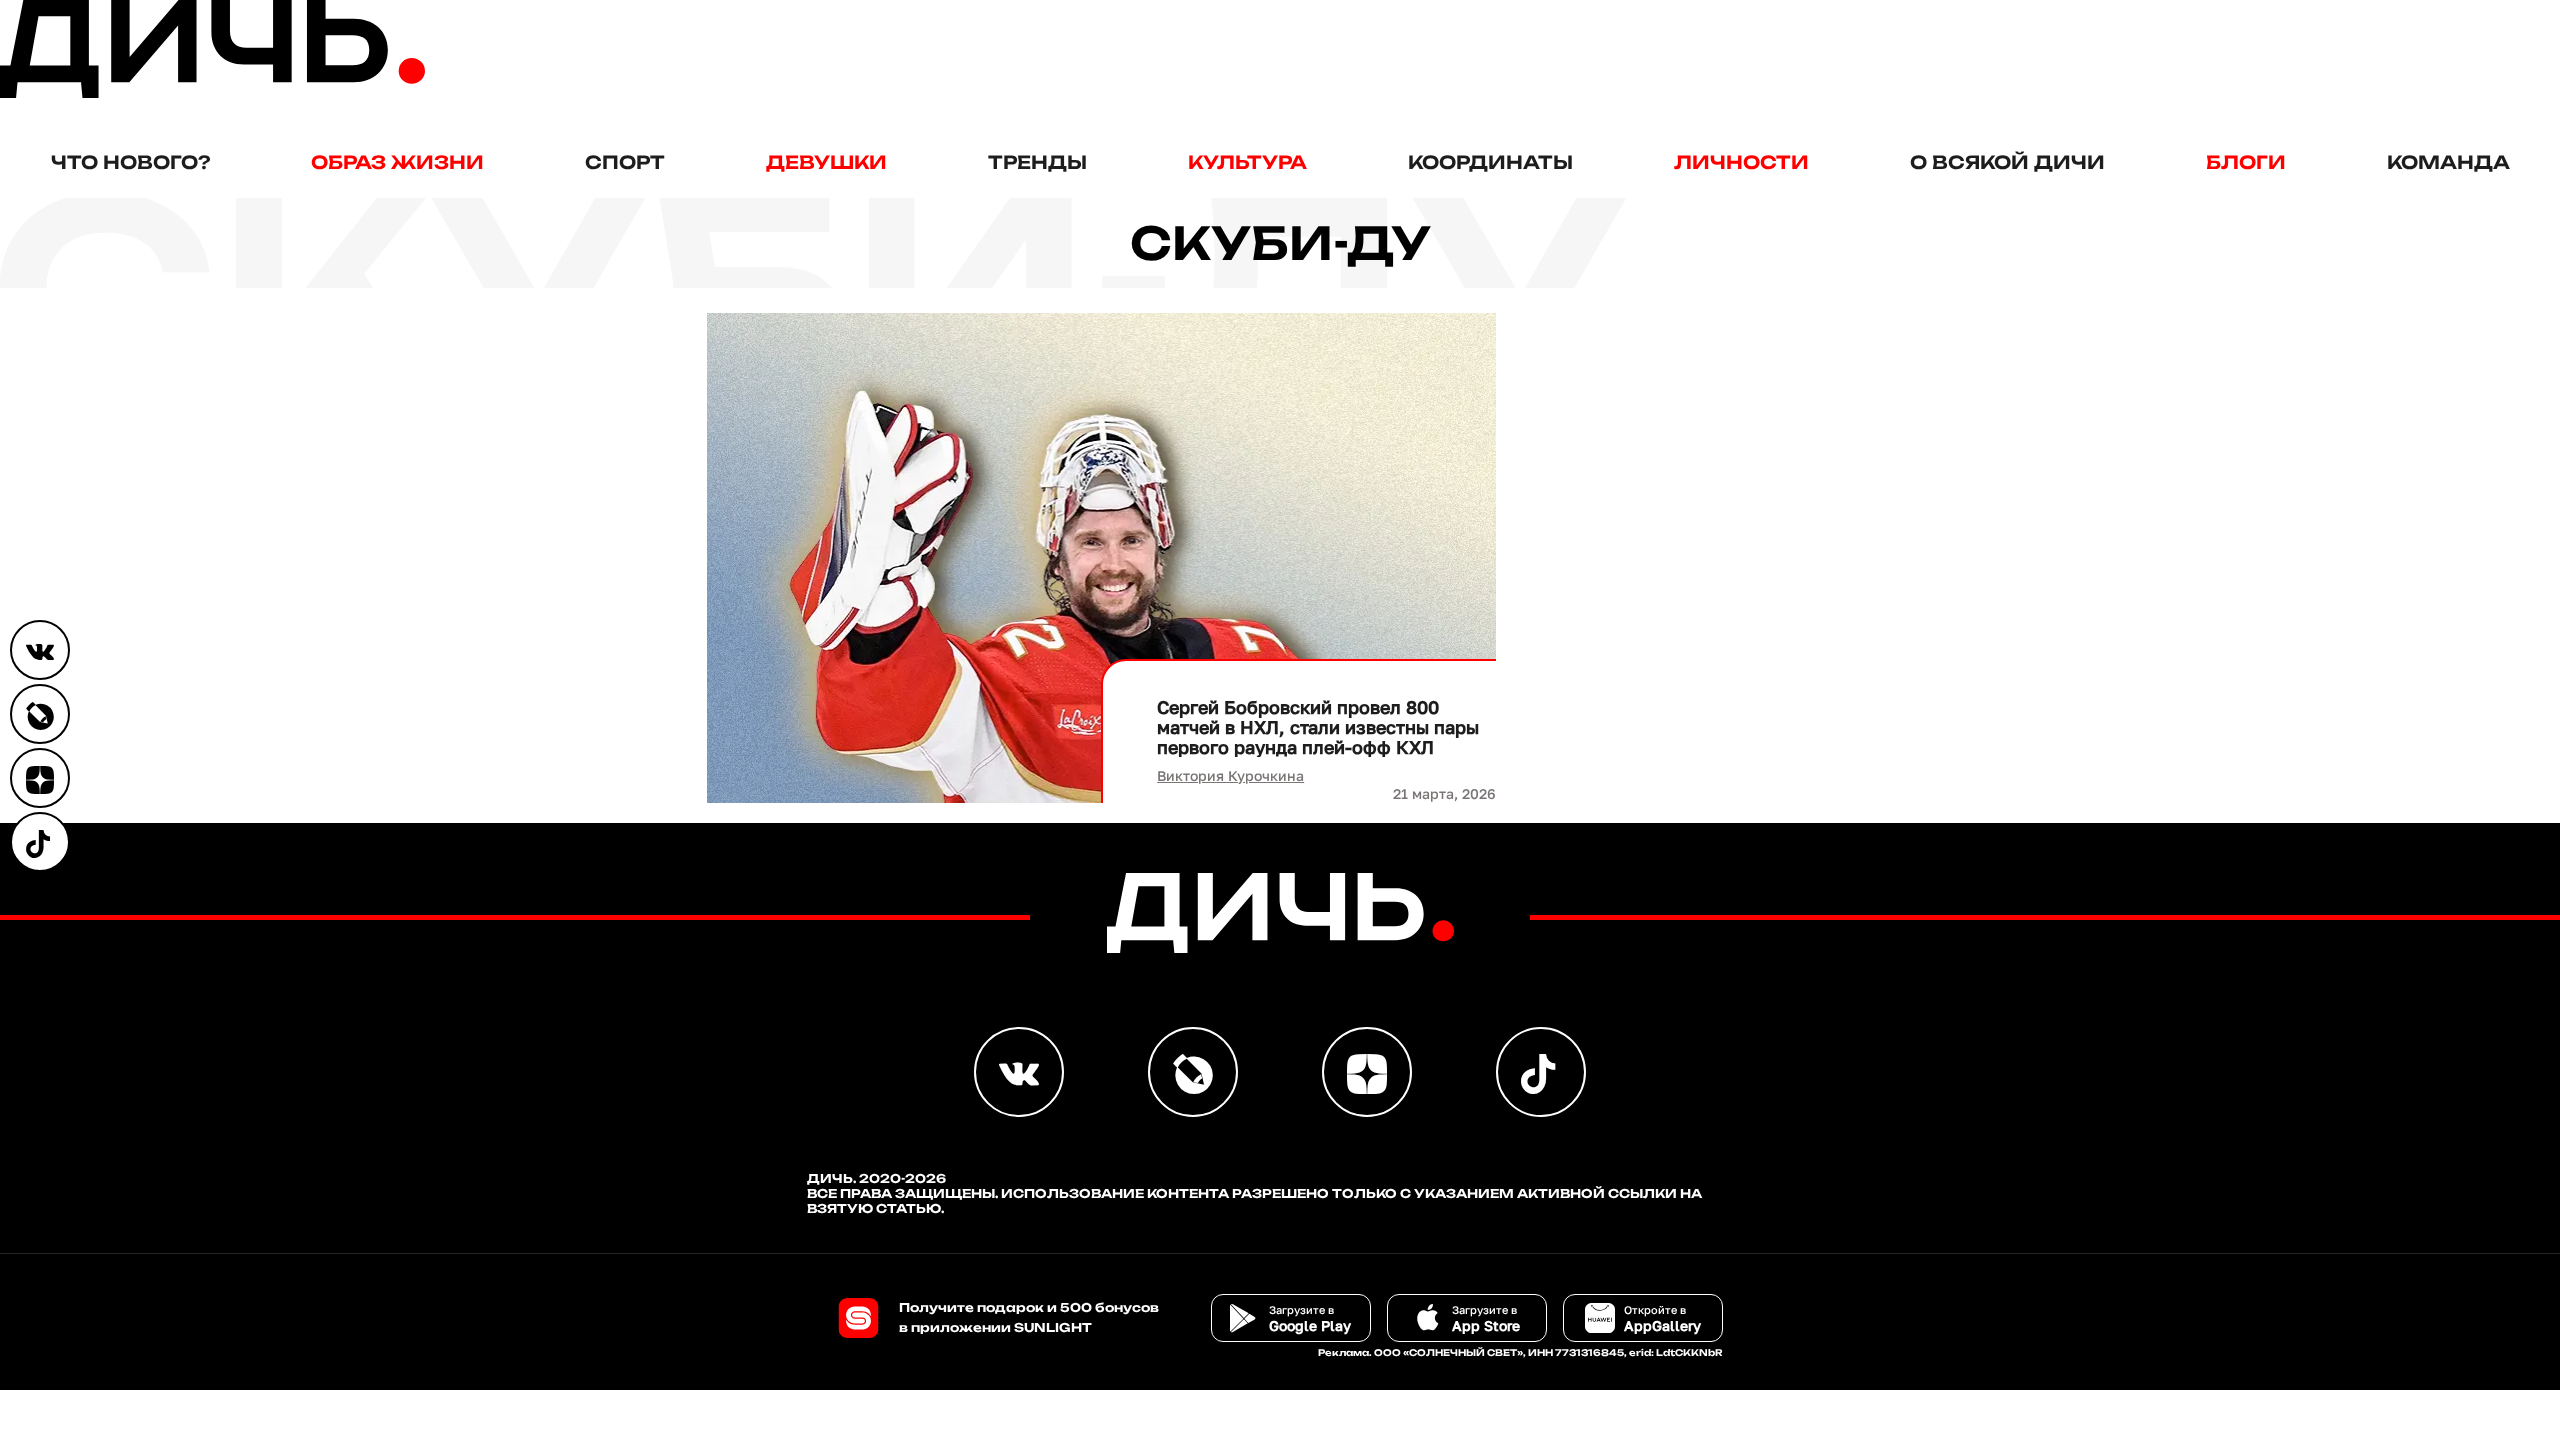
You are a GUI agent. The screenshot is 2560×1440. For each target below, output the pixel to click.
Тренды (1037, 162)
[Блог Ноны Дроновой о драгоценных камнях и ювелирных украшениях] (40, 714)
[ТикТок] (40, 842)
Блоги (2246, 162)
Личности (1741, 162)
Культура (1247, 162)
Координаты (1490, 162)
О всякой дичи (2007, 162)
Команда (2448, 162)
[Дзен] (40, 778)
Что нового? (130, 162)
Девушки (826, 162)
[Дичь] (212, 93)
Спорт (625, 162)
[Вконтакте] (40, 650)
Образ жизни (397, 162)
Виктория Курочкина (1230, 775)
